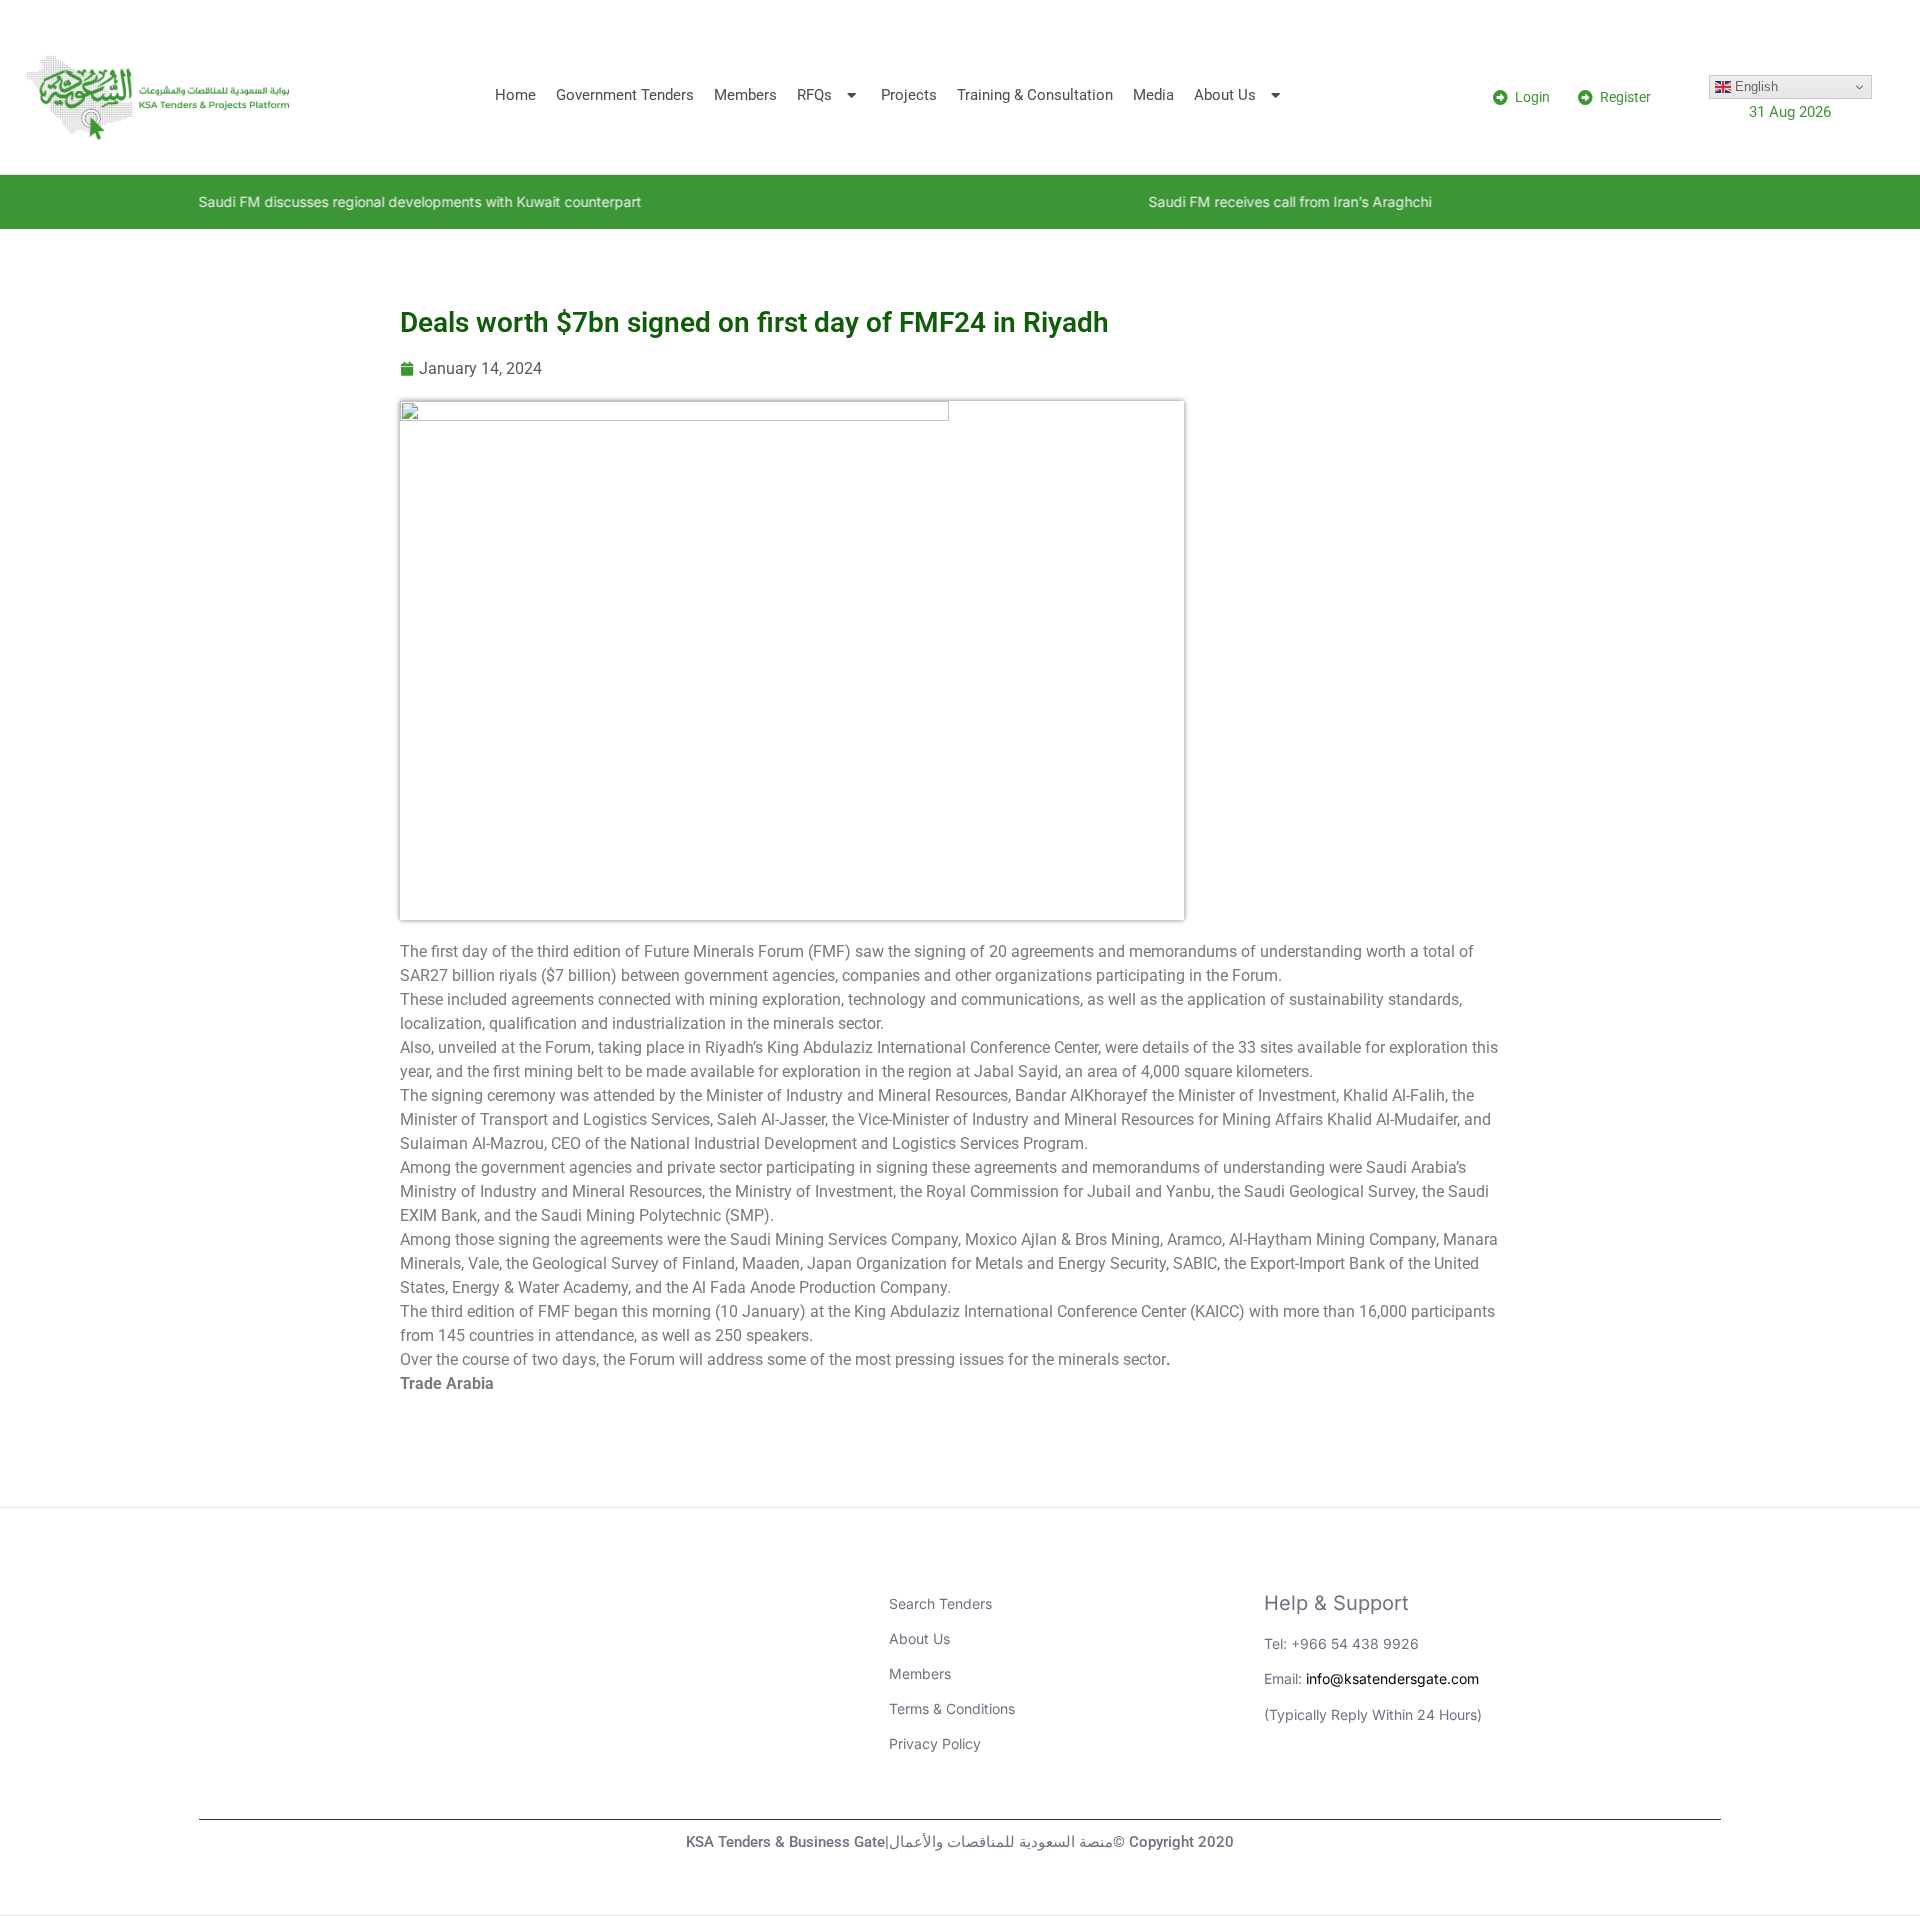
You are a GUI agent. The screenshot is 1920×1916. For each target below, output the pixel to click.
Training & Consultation (1035, 95)
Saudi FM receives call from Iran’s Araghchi (1222, 201)
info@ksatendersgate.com (1392, 1678)
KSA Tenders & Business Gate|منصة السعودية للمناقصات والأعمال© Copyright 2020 (960, 1842)
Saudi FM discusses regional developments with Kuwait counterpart (352, 201)
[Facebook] (1454, 1784)
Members (745, 95)
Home (515, 95)
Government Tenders (625, 95)
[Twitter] (1399, 1784)
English (1754, 86)
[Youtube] (1344, 1784)
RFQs (814, 95)
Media (1153, 95)
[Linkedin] (1289, 1784)
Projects (909, 95)
